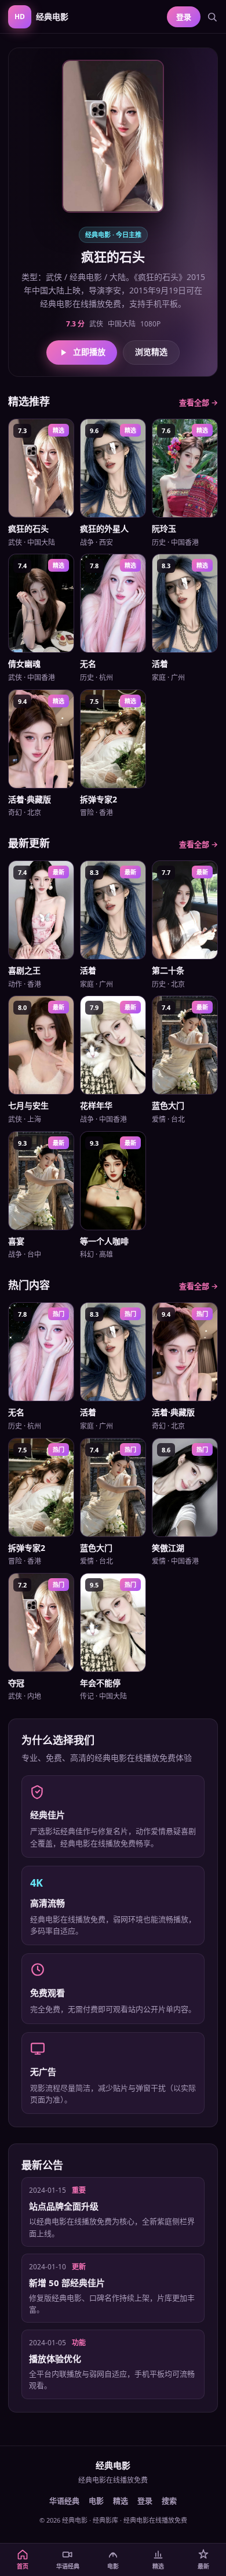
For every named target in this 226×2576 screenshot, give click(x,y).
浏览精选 (151, 352)
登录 (184, 17)
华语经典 (64, 2501)
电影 (96, 2501)
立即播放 (89, 352)
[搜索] (212, 17)
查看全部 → (198, 402)
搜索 (169, 2501)
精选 (121, 2501)
